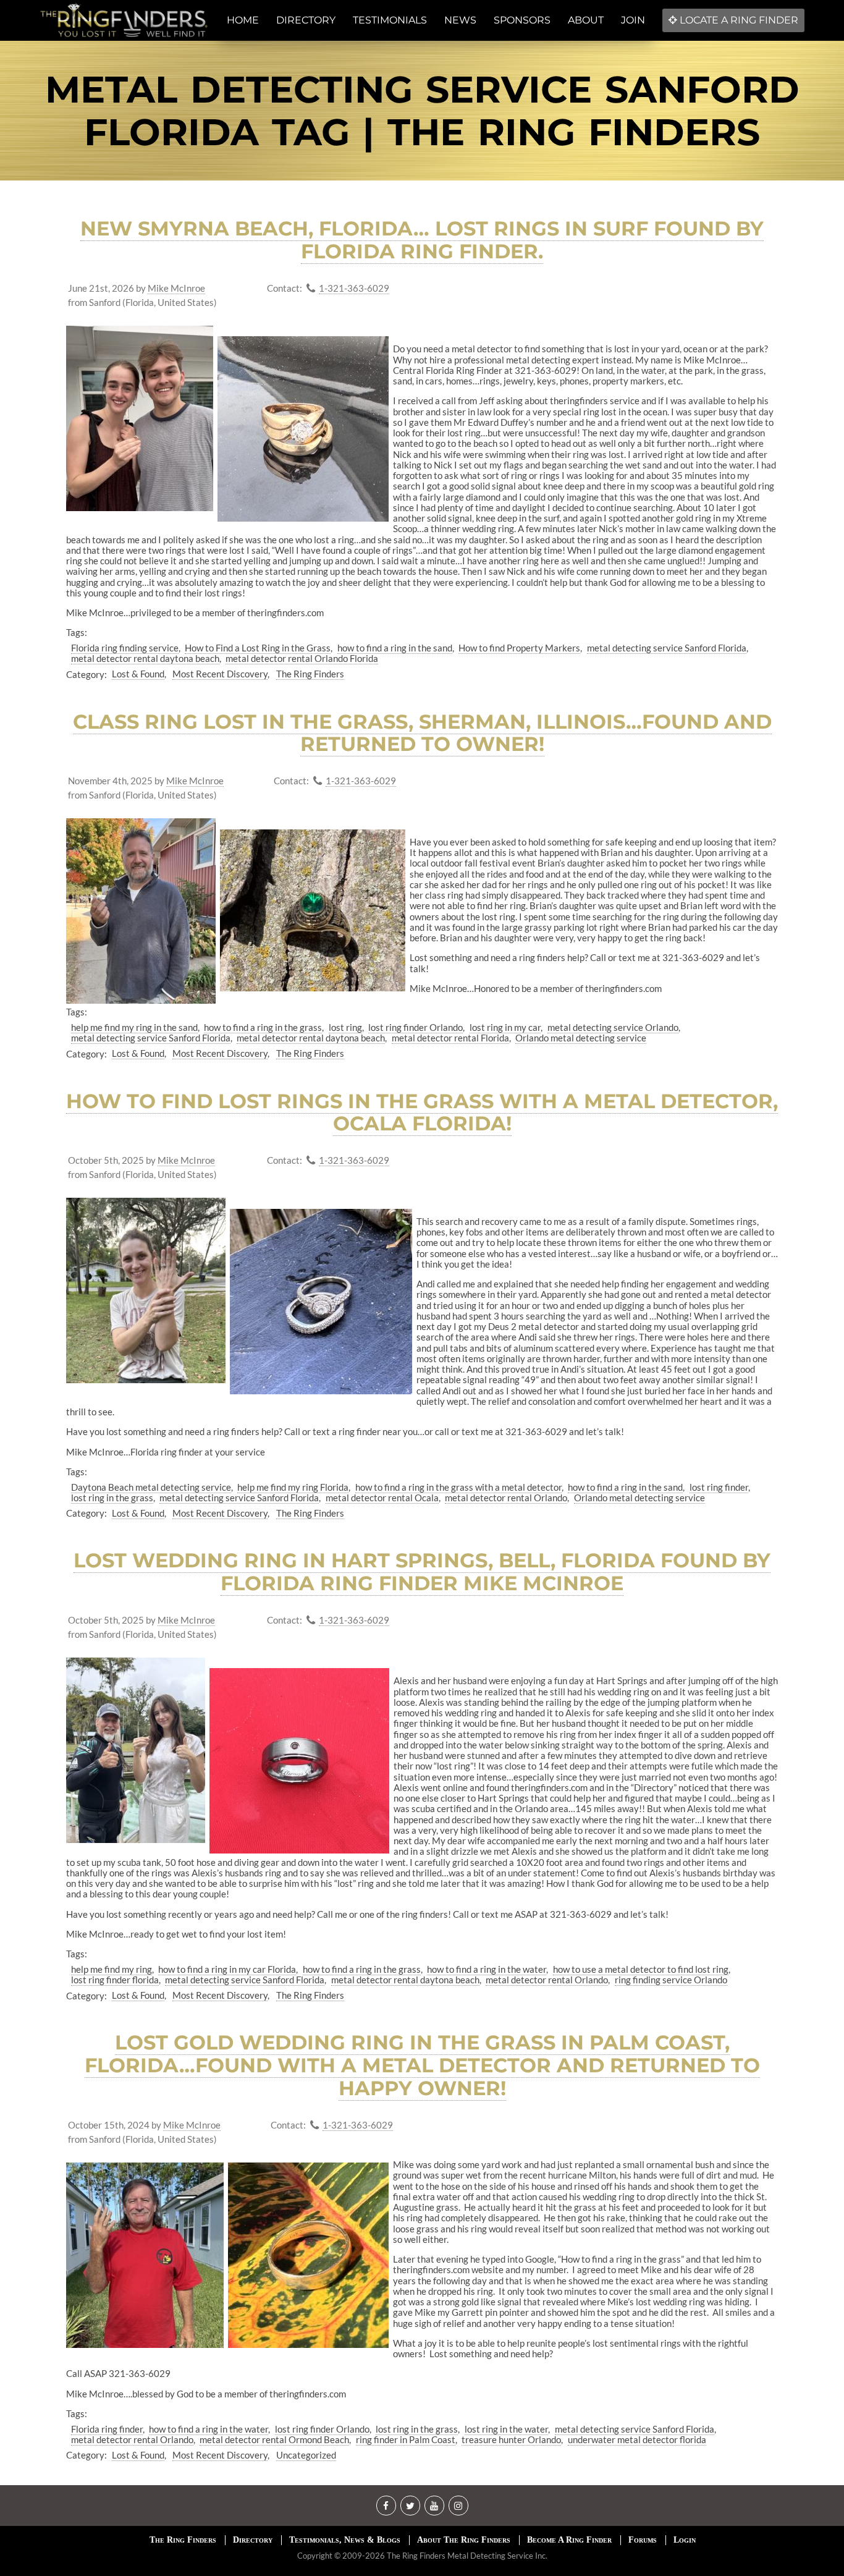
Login (685, 2540)
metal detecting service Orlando (613, 1027)
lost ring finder (719, 1487)
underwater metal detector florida (637, 2439)
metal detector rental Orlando (506, 1498)
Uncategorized (306, 2455)
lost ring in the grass (112, 1498)
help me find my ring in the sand (134, 1027)
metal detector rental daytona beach (145, 658)
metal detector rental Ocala (382, 1498)
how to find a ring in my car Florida (227, 1969)
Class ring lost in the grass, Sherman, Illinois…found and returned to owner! (422, 733)
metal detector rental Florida (450, 1038)
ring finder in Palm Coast (406, 2439)
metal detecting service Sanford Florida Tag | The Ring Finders (422, 111)
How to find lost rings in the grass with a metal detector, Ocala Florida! (422, 1112)
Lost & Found (138, 674)
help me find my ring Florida (293, 1487)
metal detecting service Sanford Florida (667, 648)
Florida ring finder (107, 2429)
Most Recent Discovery (220, 674)
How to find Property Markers (519, 648)
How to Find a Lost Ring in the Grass (258, 648)
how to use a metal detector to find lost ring (641, 1969)
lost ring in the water (506, 2429)
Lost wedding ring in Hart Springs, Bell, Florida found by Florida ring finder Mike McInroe (422, 1572)
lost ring (345, 1027)
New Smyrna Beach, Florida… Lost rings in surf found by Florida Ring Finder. (422, 240)
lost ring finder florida (115, 1980)
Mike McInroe (176, 288)
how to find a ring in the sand (395, 648)
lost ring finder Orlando (416, 1027)
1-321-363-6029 (354, 288)
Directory (253, 2540)
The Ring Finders (310, 674)
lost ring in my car (505, 1027)
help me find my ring (112, 1969)
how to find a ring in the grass (263, 1027)
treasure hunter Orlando (511, 2439)
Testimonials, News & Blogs (345, 2540)
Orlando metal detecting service (581, 1038)
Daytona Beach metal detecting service (151, 1487)
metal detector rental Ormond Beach (274, 2439)
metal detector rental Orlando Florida (302, 658)
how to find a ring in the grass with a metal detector (458, 1487)
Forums (643, 2540)
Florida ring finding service (125, 648)
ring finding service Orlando (671, 1980)
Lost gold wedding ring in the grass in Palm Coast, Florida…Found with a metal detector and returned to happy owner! (422, 2065)
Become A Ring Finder (569, 2540)
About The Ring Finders (464, 2540)
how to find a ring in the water (487, 1969)
